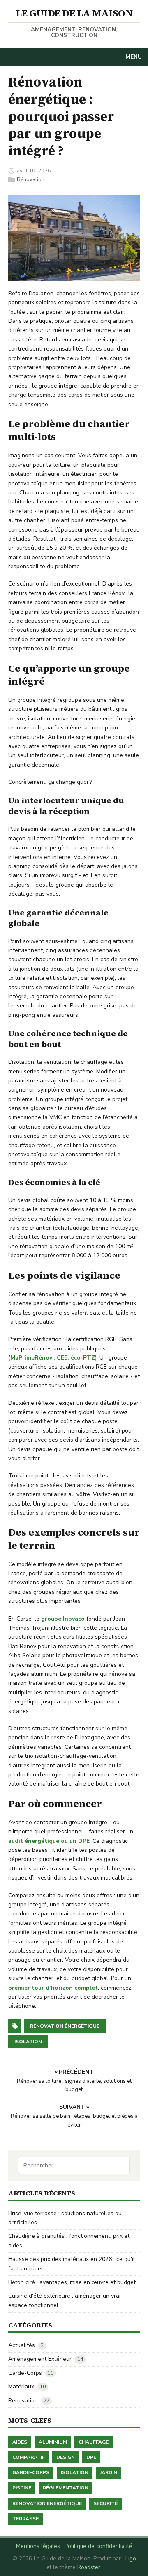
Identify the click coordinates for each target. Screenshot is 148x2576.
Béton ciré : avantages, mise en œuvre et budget (72, 2282)
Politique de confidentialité (98, 2546)
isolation (28, 2042)
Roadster (89, 2567)
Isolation (75, 2472)
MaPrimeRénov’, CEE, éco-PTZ (53, 1358)
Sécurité (105, 2503)
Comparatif (29, 2457)
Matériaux (21, 2387)
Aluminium (53, 2442)
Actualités (22, 2345)
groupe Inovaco (63, 1619)
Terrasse (25, 2519)
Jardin (109, 2472)
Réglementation (66, 2488)
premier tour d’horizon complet (53, 1988)
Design (66, 2457)
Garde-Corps (25, 2373)
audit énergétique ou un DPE (49, 1841)
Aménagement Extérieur (40, 2359)
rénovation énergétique (65, 2026)
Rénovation (31, 179)
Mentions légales (38, 2546)
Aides (20, 2442)
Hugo (129, 2558)
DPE (91, 2457)
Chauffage (94, 2442)
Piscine (22, 2488)
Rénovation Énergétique (47, 2503)
